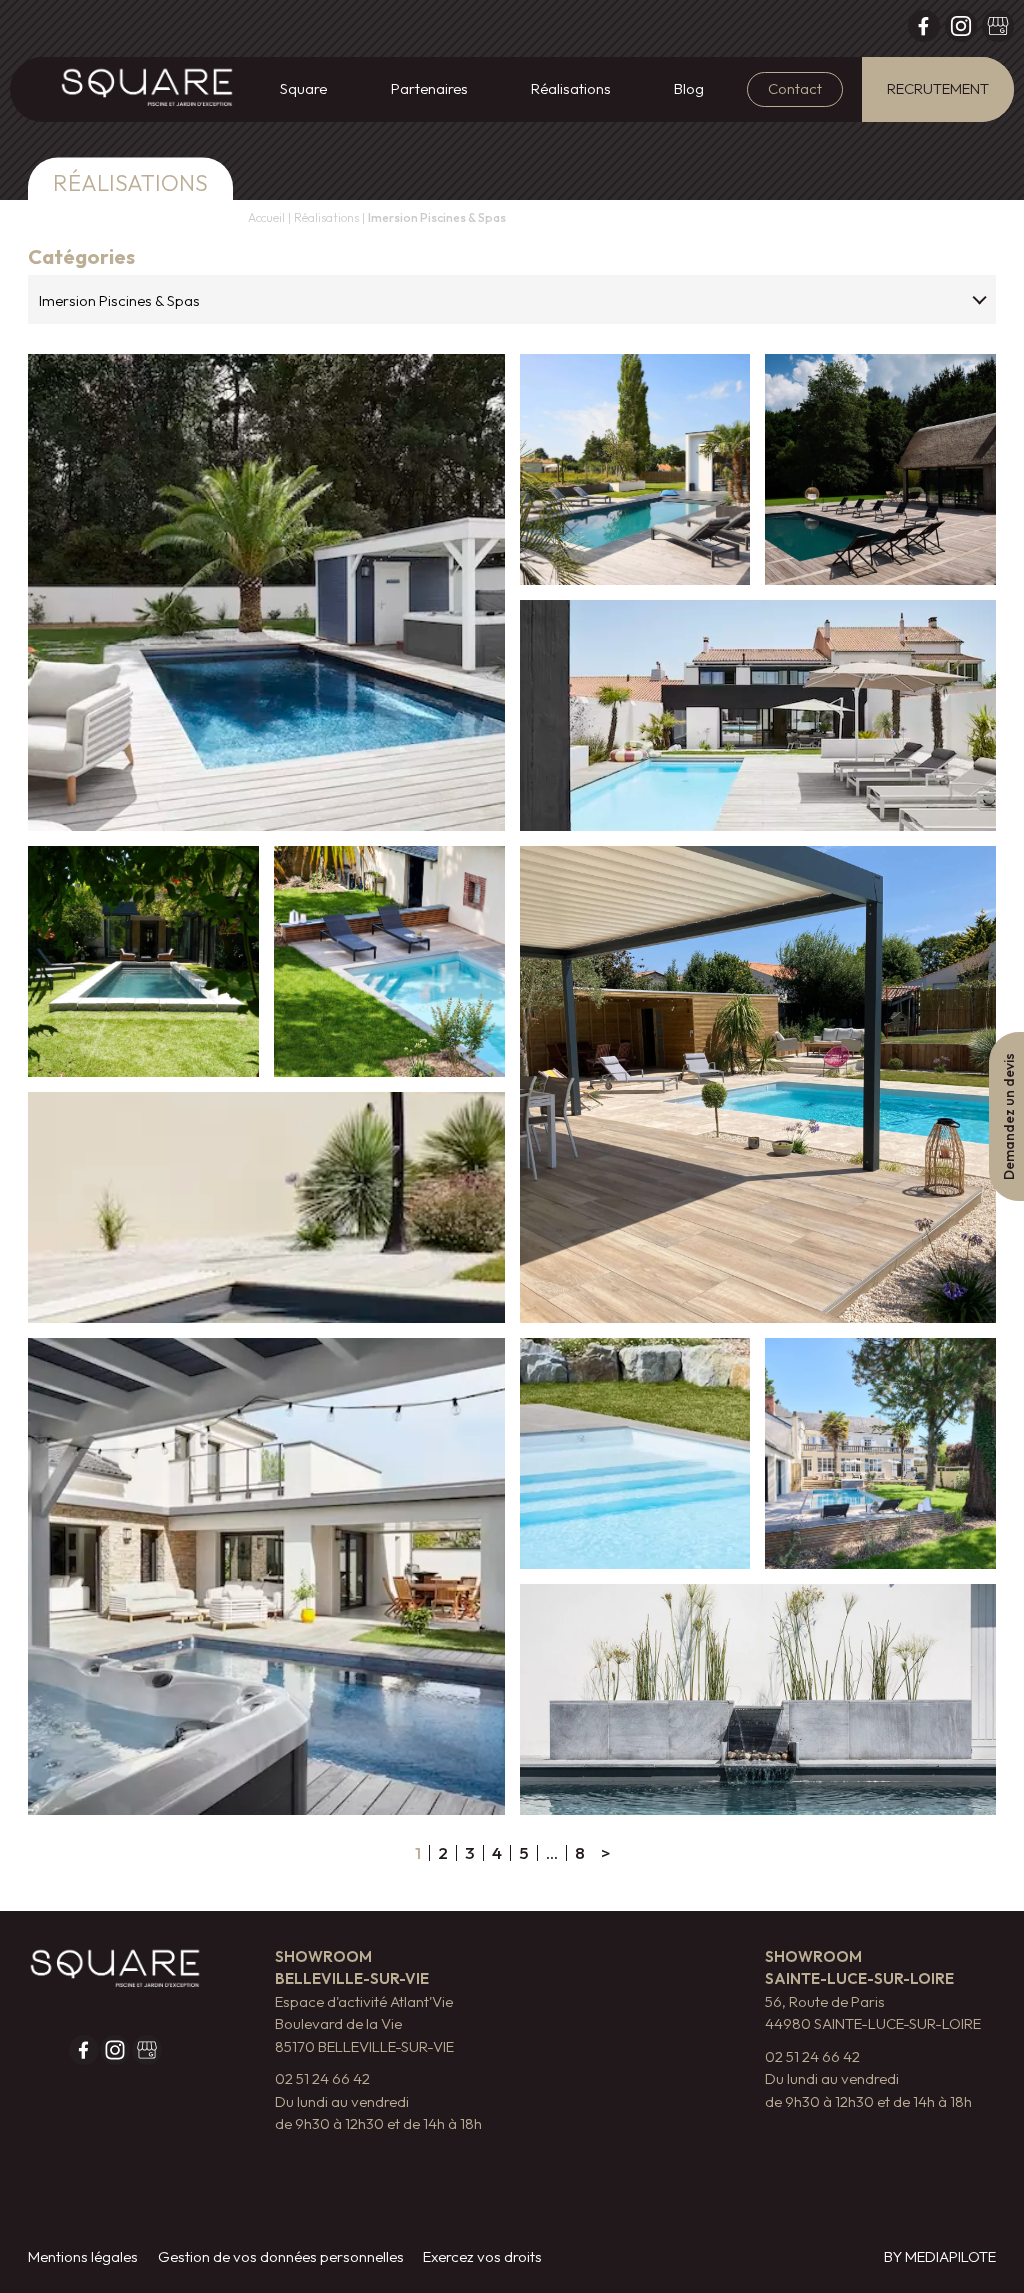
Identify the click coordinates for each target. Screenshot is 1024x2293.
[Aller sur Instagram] (961, 30)
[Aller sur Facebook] (924, 30)
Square (303, 88)
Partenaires (429, 88)
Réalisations (571, 88)
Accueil (266, 217)
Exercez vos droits (482, 2256)
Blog (689, 88)
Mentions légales (83, 2256)
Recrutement (938, 88)
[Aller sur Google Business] (998, 30)
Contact (795, 88)
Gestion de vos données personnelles (281, 2256)
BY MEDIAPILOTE (940, 2256)
